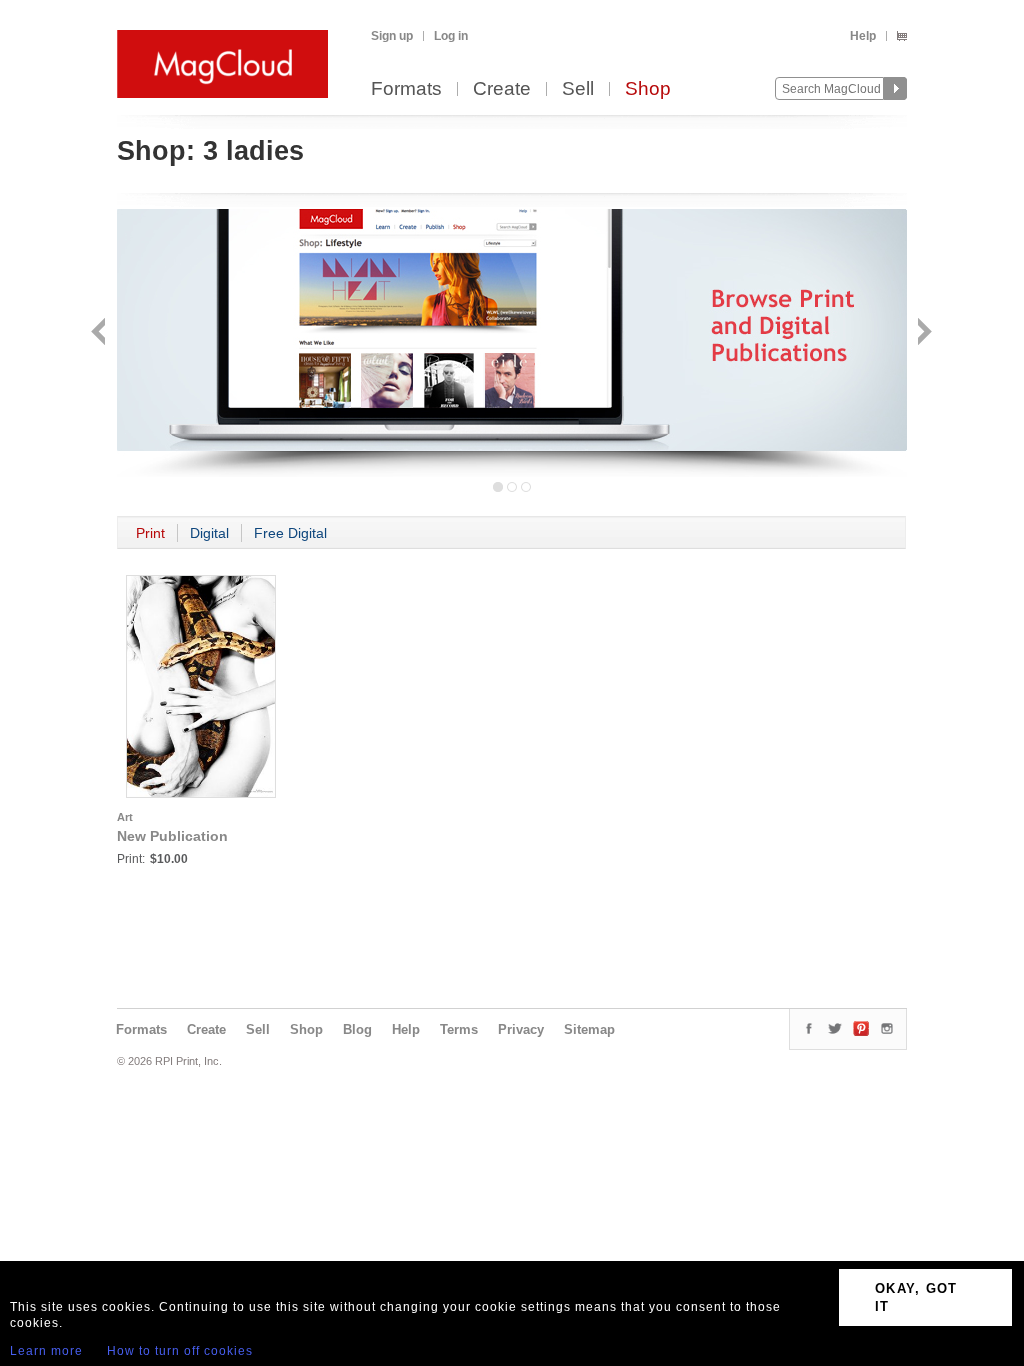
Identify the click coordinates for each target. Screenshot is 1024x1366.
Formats (406, 89)
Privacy (521, 1029)
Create (502, 89)
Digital (209, 533)
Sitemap (589, 1029)
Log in (451, 36)
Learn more (46, 1351)
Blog (357, 1029)
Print (150, 533)
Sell (578, 89)
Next (922, 333)
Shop (648, 89)
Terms (459, 1029)
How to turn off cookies (180, 1351)
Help (863, 36)
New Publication (172, 836)
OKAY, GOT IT (916, 1297)
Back (100, 333)
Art (125, 817)
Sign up (392, 36)
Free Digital (290, 533)
